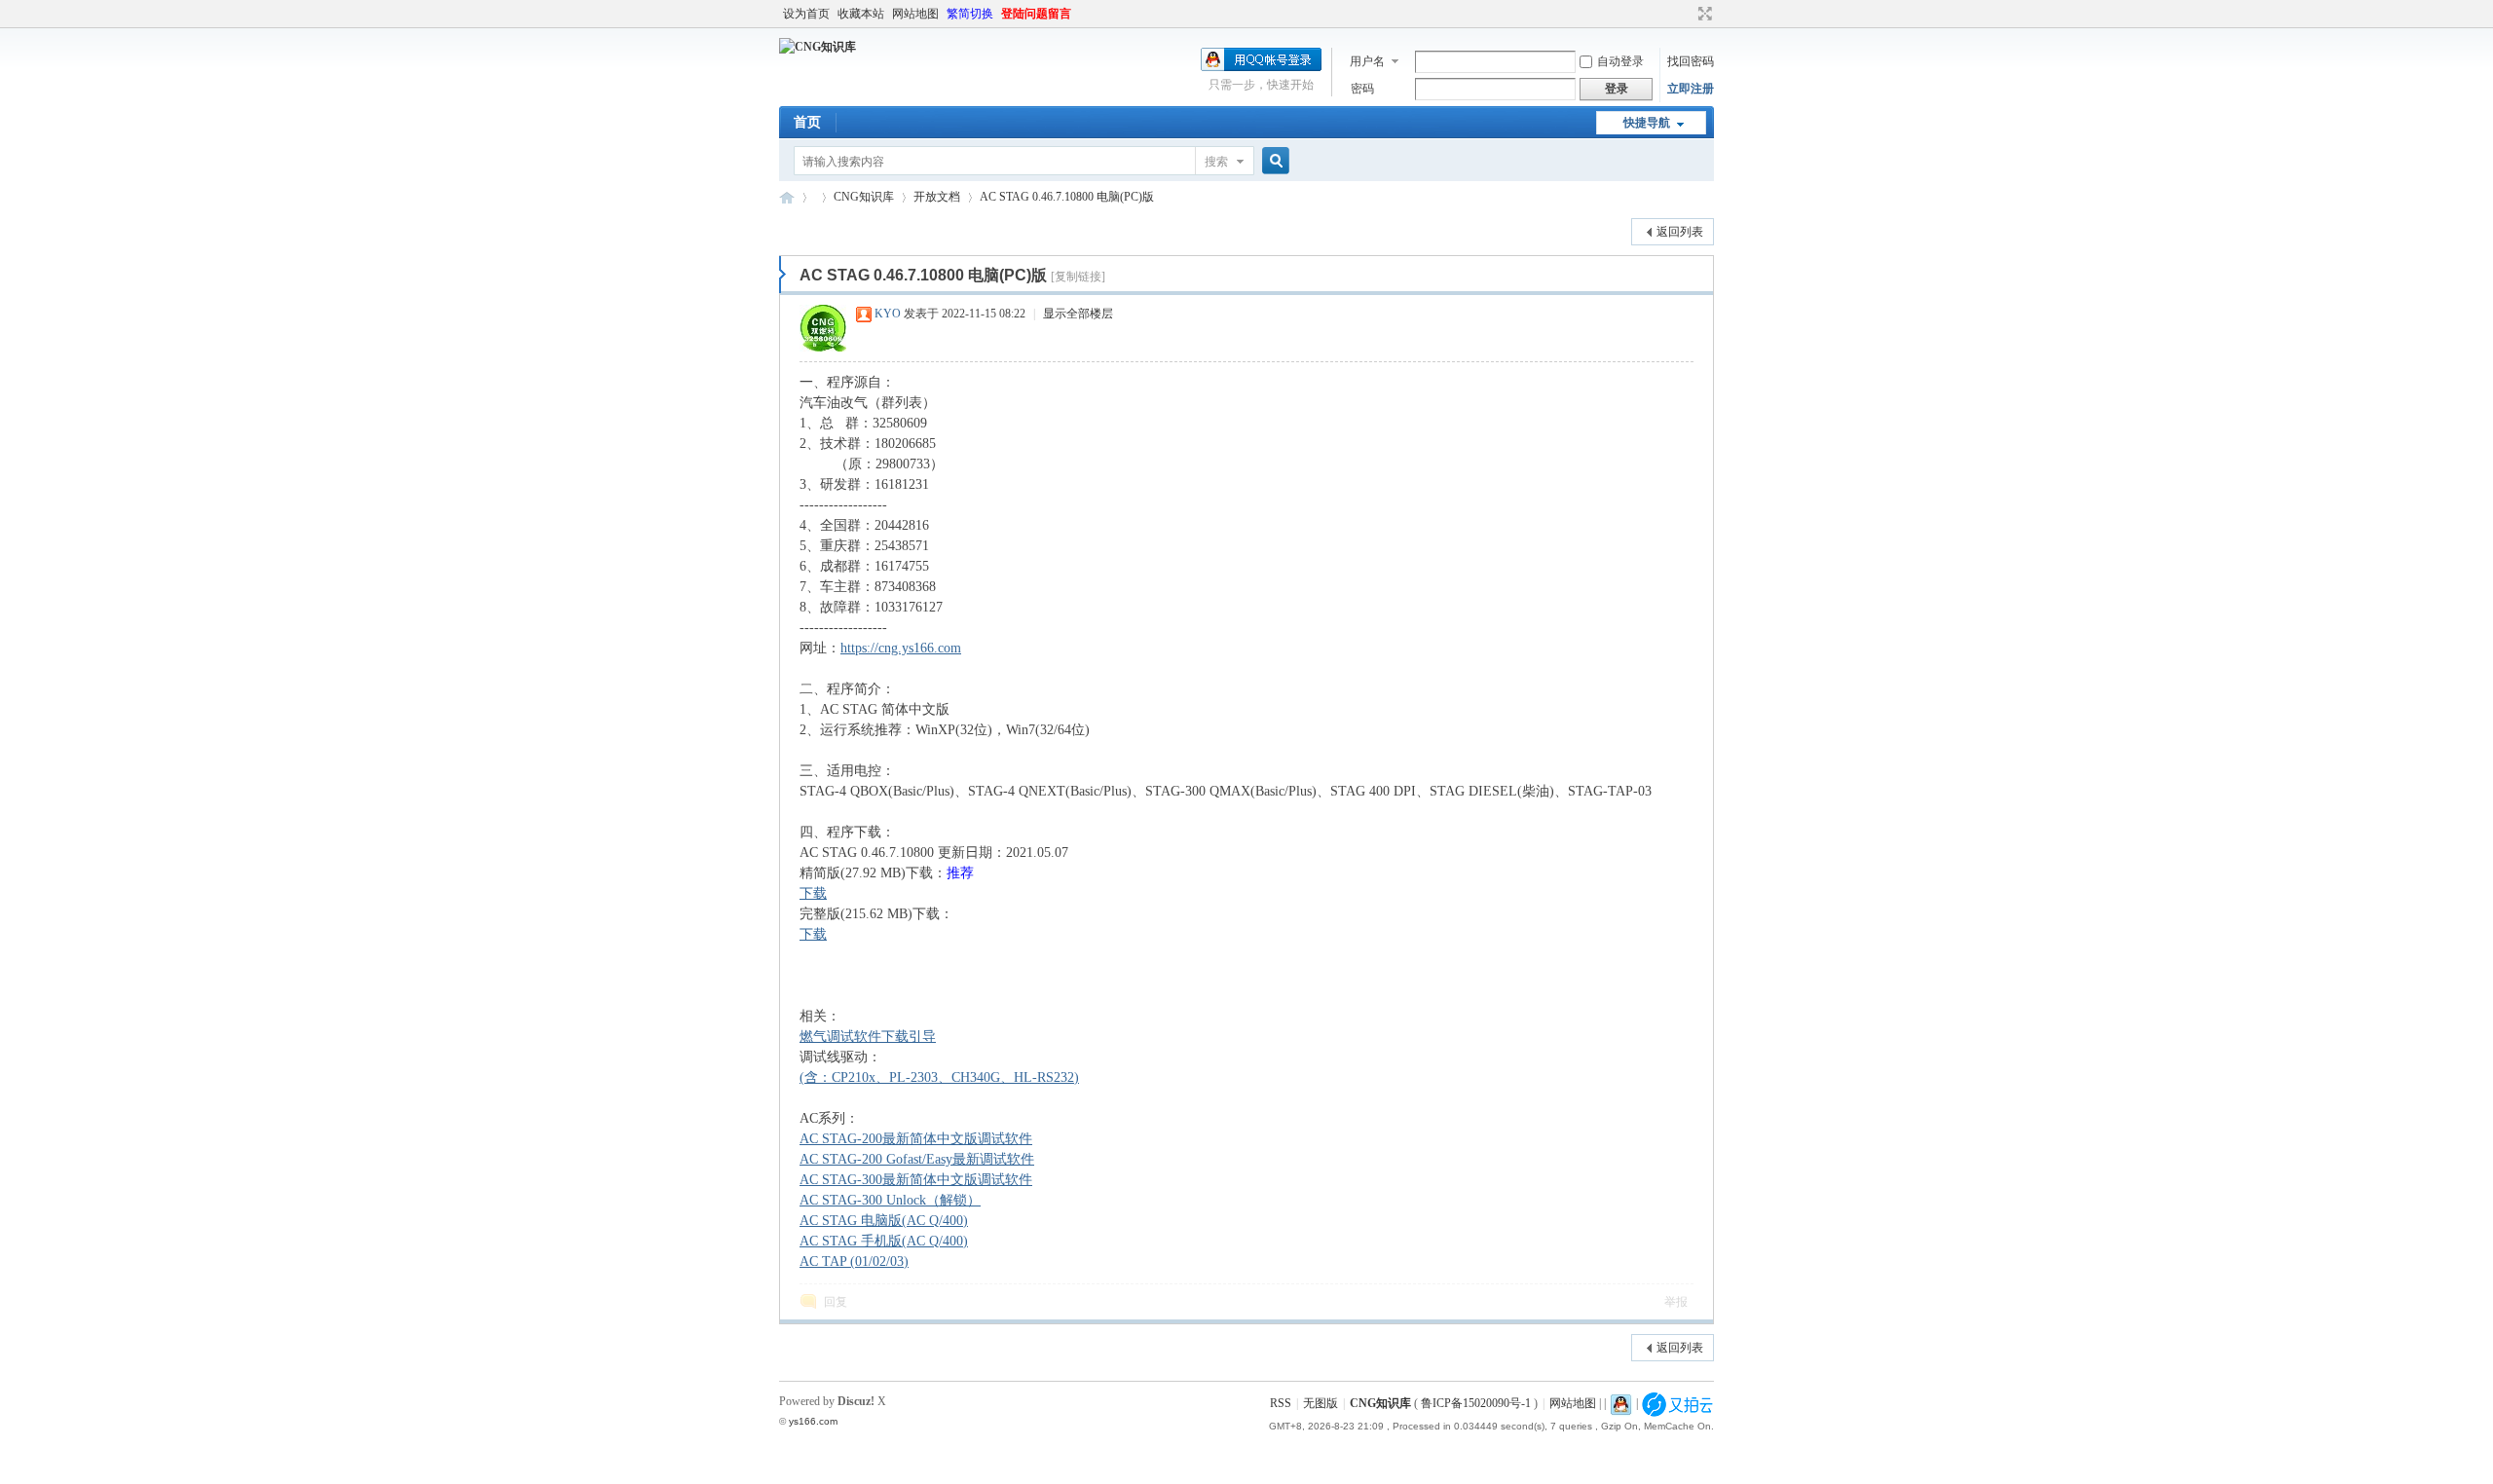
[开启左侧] (782, 275)
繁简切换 (970, 14)
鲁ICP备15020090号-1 (1476, 1403)
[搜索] (1273, 161)
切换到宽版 (1703, 14)
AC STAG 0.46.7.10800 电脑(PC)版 (1067, 197)
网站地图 (915, 14)
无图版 (1321, 1403)
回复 (836, 1302)
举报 (1676, 1302)
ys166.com (813, 1421)
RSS (1281, 1403)
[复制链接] (1078, 277)
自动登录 (1620, 61)
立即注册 (1691, 89)
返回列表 (1680, 232)
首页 (807, 122)
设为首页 (806, 14)
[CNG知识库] (818, 47)
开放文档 (937, 197)
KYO (888, 314)
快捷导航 (1647, 123)
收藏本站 (861, 14)
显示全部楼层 (1078, 314)
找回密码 (1691, 61)
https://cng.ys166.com (901, 648)
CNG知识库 (787, 197)
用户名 (1367, 61)
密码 (1362, 89)
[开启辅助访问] (1687, 14)
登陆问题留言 (1036, 14)
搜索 (1216, 162)
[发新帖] (818, 229)
